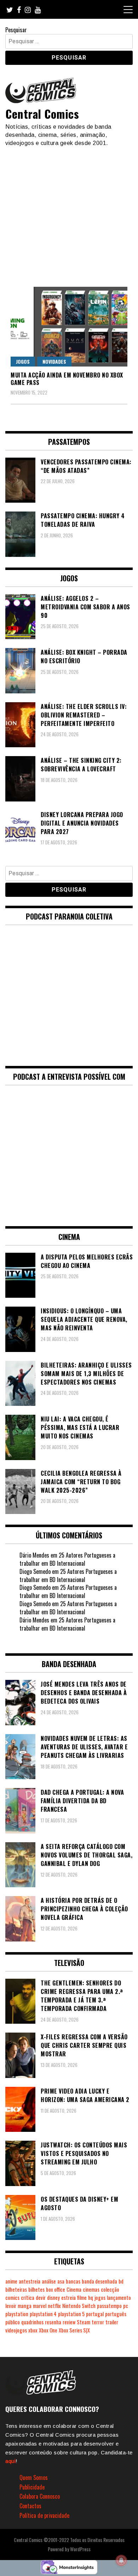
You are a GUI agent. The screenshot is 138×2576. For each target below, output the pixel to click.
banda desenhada (99, 2281)
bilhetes (36, 2289)
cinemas (91, 2289)
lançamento (119, 2298)
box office (56, 2289)
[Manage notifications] (121, 2560)
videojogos (16, 2330)
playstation (17, 2314)
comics (12, 2298)
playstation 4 (43, 2314)
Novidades (54, 361)
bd (121, 2281)
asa (61, 2281)
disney (53, 2298)
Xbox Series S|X (74, 2330)
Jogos (23, 361)
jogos (100, 2298)
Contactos (30, 2506)
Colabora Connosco (40, 2496)
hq (91, 2298)
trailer (112, 2322)
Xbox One (48, 2330)
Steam (84, 2322)
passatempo (109, 2306)
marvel (40, 2306)
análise (49, 2281)
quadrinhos (32, 2322)
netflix (54, 2306)
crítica (28, 2298)
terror (98, 2322)
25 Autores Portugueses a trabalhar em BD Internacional (67, 1559)
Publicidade (32, 2487)
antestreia (30, 2281)
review (69, 2322)
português (116, 2314)
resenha (53, 2322)
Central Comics (42, 114)
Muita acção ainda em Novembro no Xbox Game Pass (67, 379)
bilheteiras (16, 2289)
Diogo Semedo (35, 1571)
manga (25, 2306)
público (13, 2322)
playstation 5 (71, 2314)
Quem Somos (34, 2477)
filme (82, 2298)
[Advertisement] (69, 213)
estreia (68, 2298)
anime (11, 2281)
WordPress (80, 2549)
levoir (11, 2306)
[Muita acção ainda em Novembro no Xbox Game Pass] (69, 327)
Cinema (74, 2289)
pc (126, 2306)
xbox (33, 2330)
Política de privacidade (44, 2515)
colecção (110, 2289)
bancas (73, 2281)
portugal (95, 2314)
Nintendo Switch (79, 2306)
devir (41, 2298)
